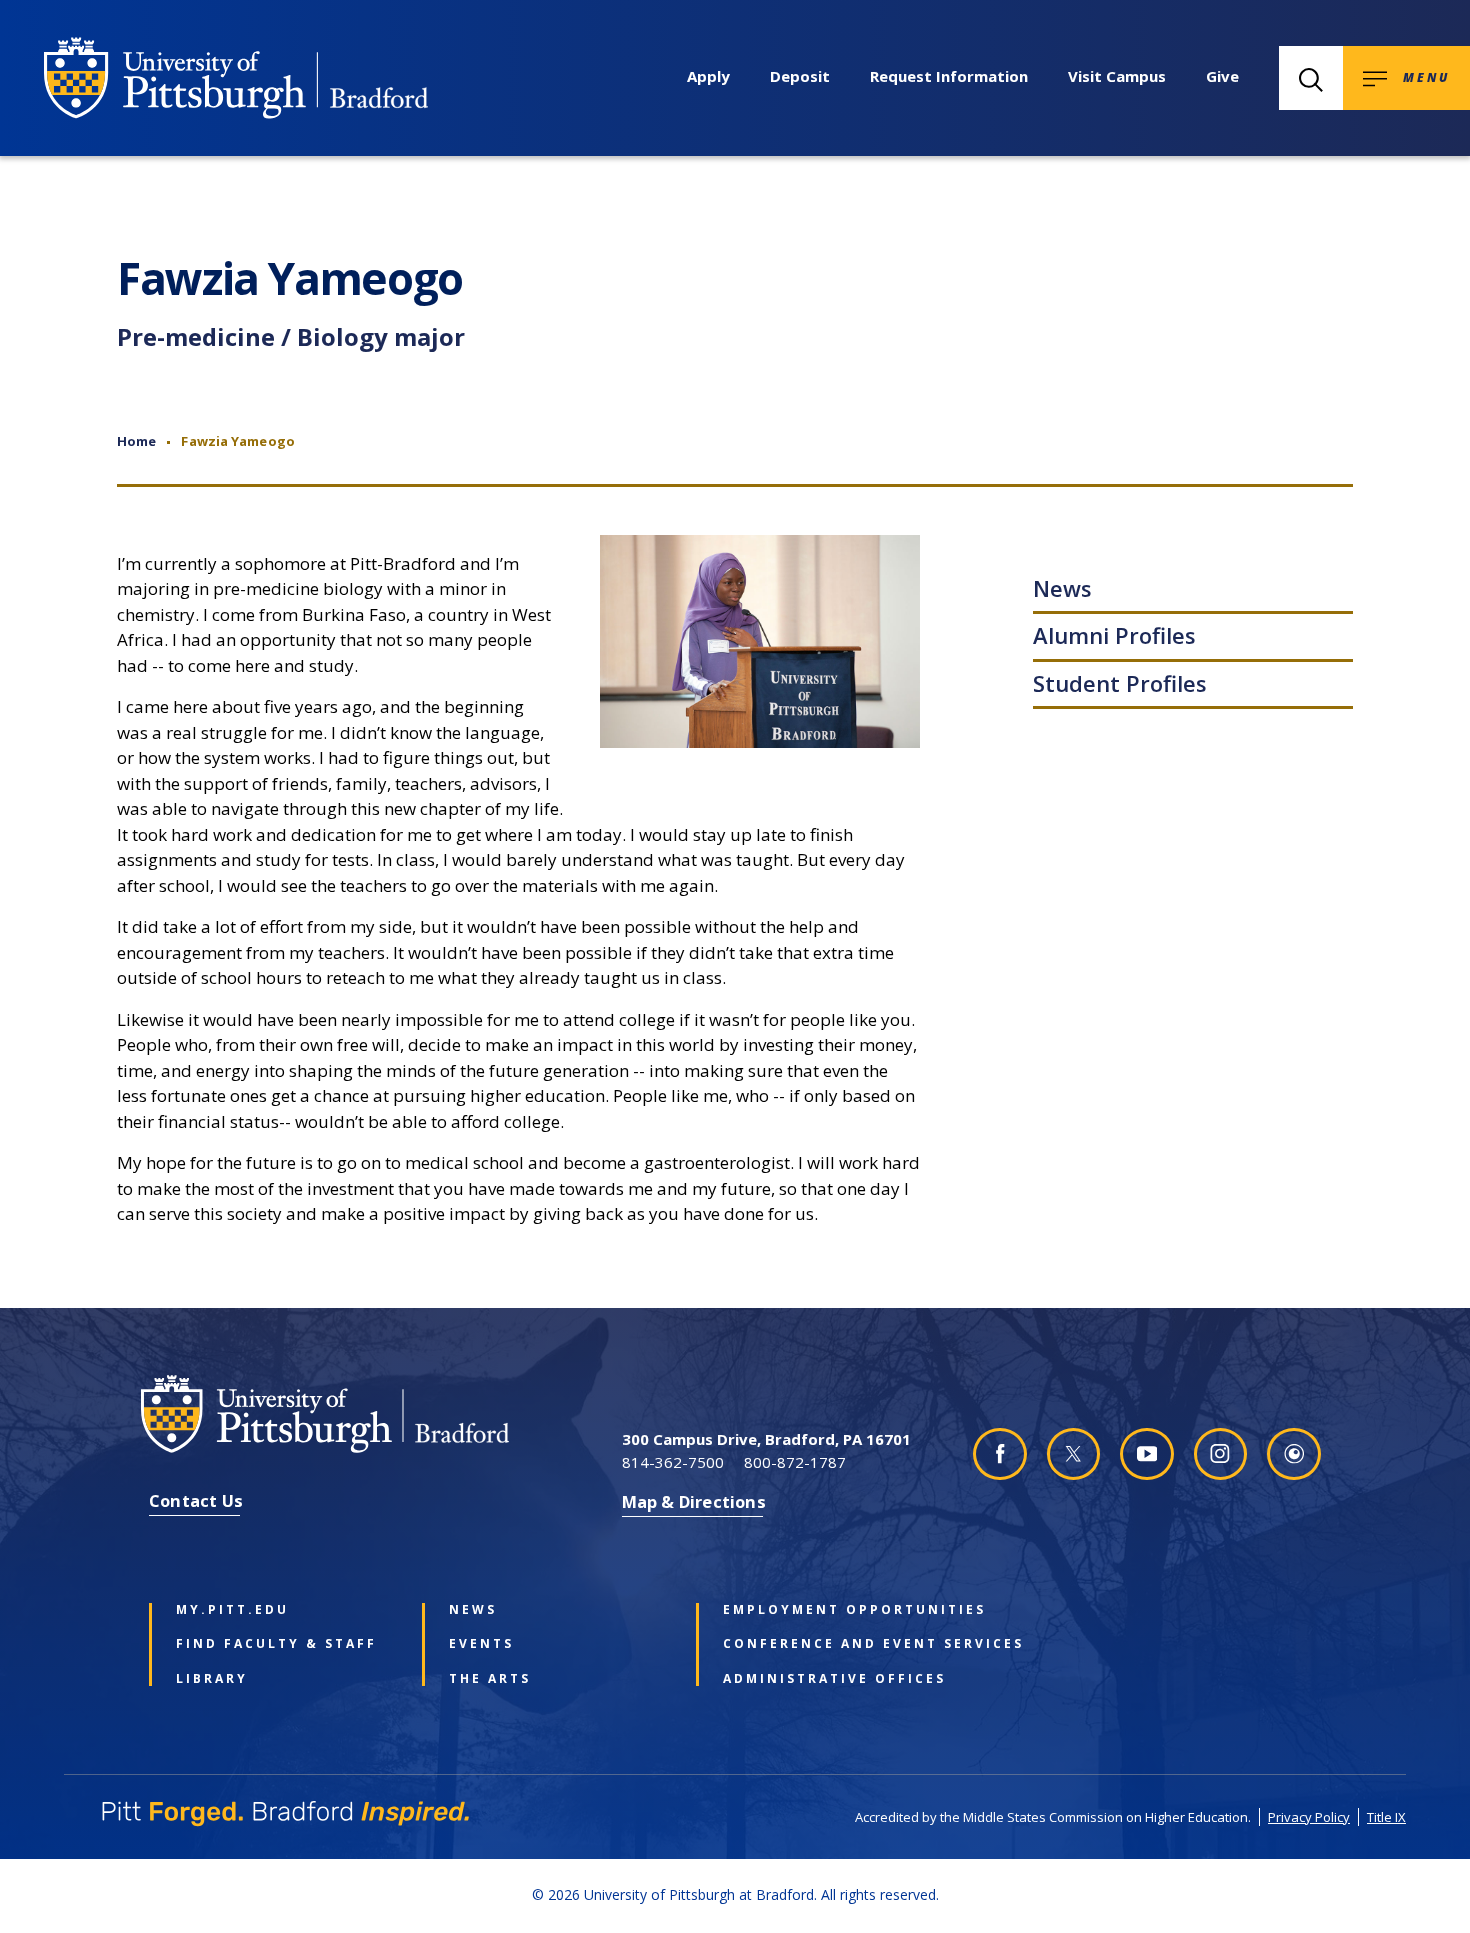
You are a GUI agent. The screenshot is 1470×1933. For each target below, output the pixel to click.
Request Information (949, 76)
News (1062, 588)
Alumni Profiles (1114, 635)
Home (136, 441)
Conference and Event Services (830, 1644)
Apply (708, 76)
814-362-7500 (673, 1462)
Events (481, 1644)
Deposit (800, 76)
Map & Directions (694, 1501)
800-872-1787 (795, 1462)
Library (212, 1679)
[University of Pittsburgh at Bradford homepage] (236, 78)
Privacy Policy (1309, 1817)
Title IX (1386, 1817)
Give (1222, 76)
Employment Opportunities (830, 1610)
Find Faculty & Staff (276, 1644)
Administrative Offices (830, 1679)
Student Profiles (1120, 683)
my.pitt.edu (232, 1610)
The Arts (490, 1679)
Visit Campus (1117, 76)
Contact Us (196, 1500)
